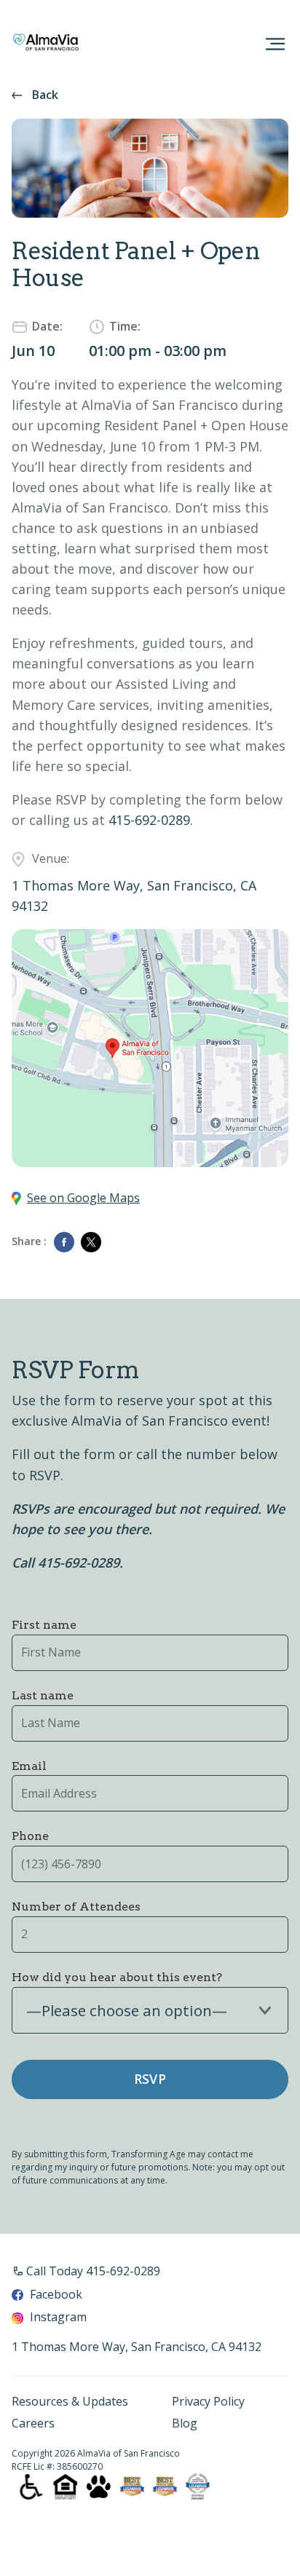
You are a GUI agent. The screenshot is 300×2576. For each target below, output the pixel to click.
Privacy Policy (208, 2402)
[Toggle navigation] (275, 44)
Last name (43, 1695)
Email (29, 1766)
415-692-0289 (149, 820)
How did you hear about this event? (117, 1977)
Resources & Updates (70, 2402)
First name (44, 1625)
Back (45, 95)
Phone (30, 1836)
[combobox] (150, 2010)
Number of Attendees (76, 1907)
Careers (33, 2424)
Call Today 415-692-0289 (93, 2271)
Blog (185, 2424)
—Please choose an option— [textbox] (127, 2011)
